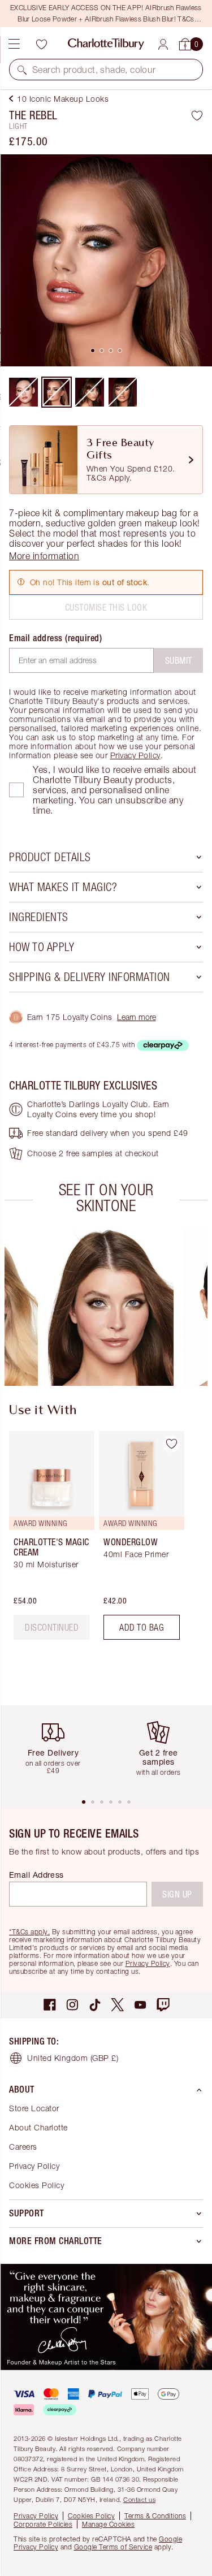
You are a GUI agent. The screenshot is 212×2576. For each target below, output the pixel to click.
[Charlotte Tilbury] (106, 44)
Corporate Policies (43, 2524)
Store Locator (34, 2108)
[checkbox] (16, 790)
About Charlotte (38, 2127)
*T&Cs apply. (29, 1932)
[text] (52, 1627)
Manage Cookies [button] (108, 2524)
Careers (23, 2147)
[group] (110, 1307)
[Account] (163, 44)
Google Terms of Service (113, 2547)
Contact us (139, 2499)
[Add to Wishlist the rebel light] (197, 115)
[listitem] (106, 260)
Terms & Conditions (155, 2516)
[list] (106, 260)
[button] (22, 70)
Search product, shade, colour (94, 70)
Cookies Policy (36, 2185)
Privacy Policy (135, 755)
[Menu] (14, 44)
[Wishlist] (41, 44)
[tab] (93, 351)
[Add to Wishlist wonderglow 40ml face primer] (171, 1444)
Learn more (137, 1017)
